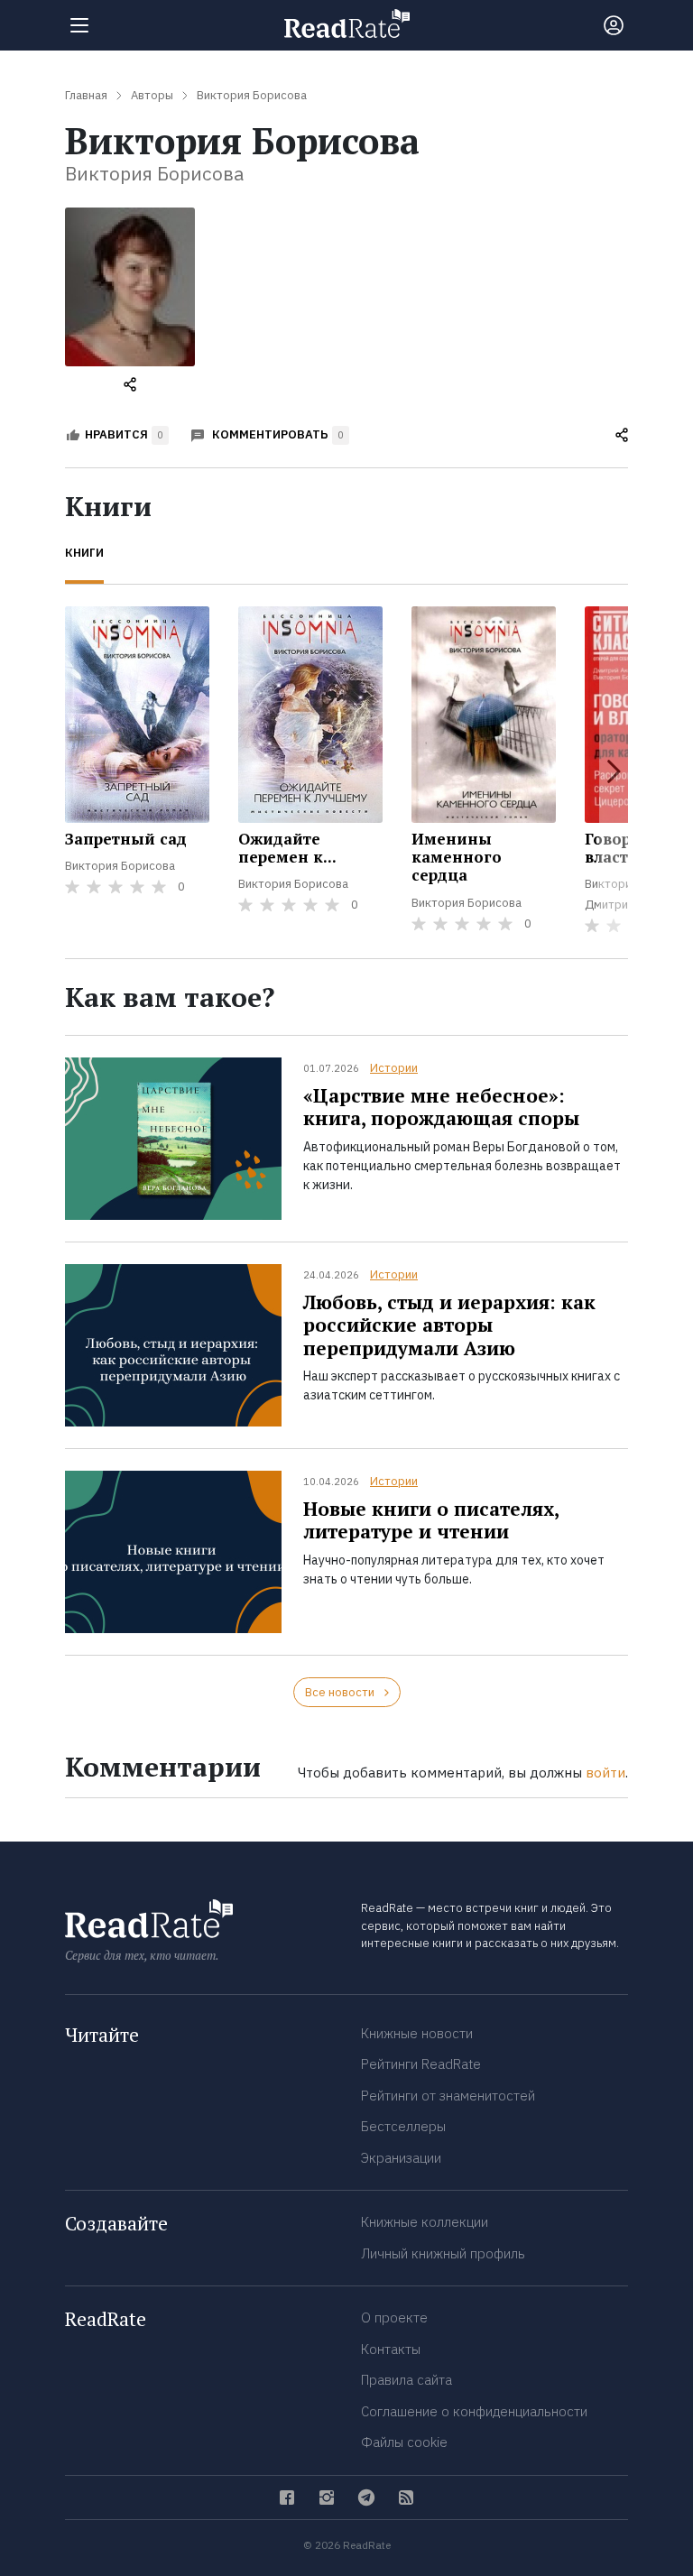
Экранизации (401, 2158)
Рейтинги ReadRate (421, 2064)
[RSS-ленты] (406, 2498)
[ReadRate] (347, 23)
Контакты (391, 2349)
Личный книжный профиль (443, 2253)
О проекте (394, 2317)
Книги (84, 553)
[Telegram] (366, 2498)
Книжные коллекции (425, 2222)
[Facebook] (287, 2498)
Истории (394, 1068)
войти (605, 1773)
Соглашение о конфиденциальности (474, 2411)
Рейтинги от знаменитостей (448, 2096)
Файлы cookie (404, 2442)
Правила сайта (407, 2380)
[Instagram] (327, 2498)
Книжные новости (417, 2033)
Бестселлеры (403, 2126)
